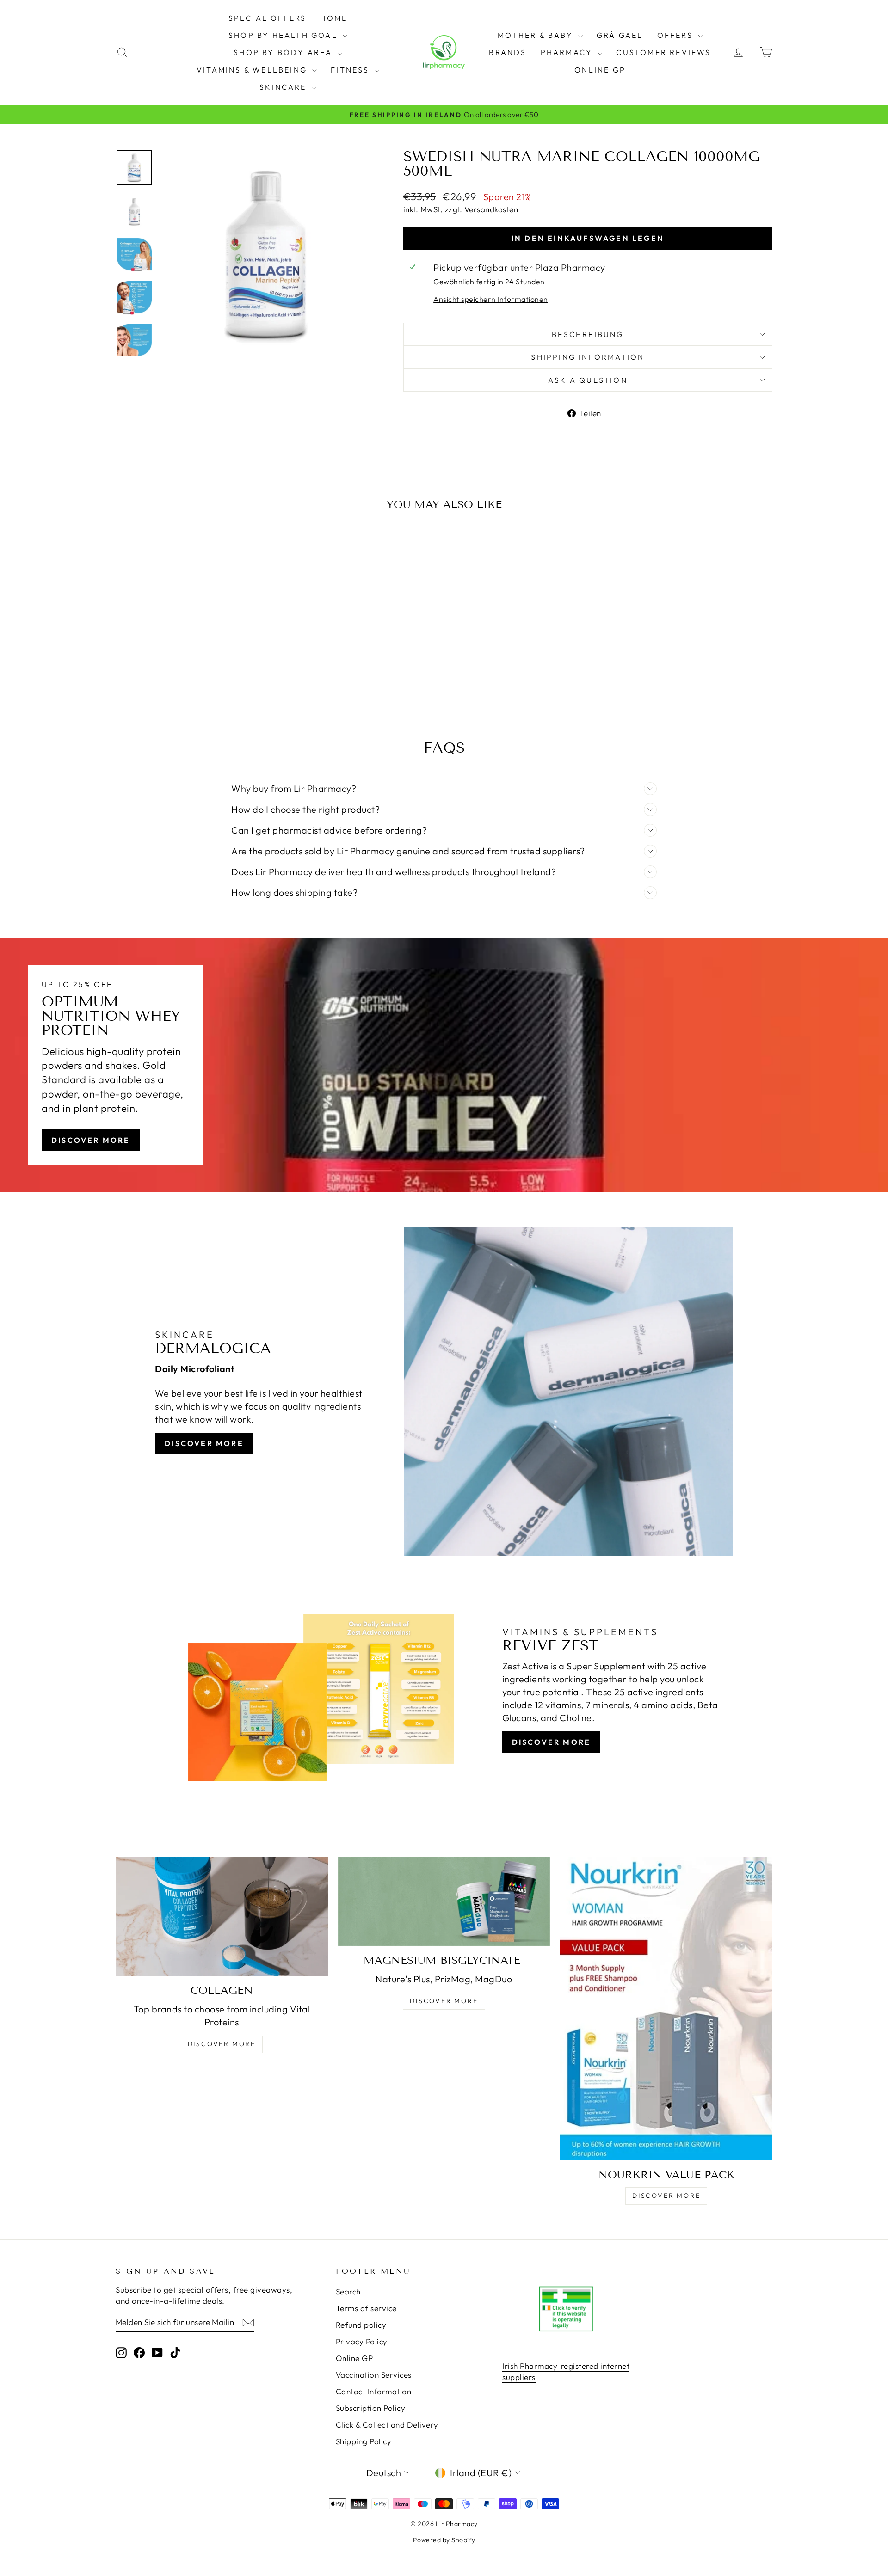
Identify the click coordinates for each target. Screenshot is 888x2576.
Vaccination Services (374, 2375)
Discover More (91, 1140)
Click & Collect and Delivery (387, 2425)
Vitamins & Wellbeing (253, 70)
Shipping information (588, 357)
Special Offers (268, 18)
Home (334, 18)
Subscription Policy (371, 2408)
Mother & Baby (537, 35)
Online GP (600, 70)
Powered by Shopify (444, 2540)
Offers (676, 35)
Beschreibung (588, 334)
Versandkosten (491, 209)
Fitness (351, 70)
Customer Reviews (663, 52)
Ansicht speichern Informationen (491, 299)
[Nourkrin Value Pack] (666, 2009)
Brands (508, 52)
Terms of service (366, 2308)
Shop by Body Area (284, 52)
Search (348, 2291)
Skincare (284, 87)
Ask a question (588, 380)
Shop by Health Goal (284, 35)
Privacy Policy (362, 2341)
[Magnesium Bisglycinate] (444, 1901)
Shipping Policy (364, 2441)
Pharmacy (568, 52)
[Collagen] (222, 1917)
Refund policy (361, 2325)
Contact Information (374, 2391)
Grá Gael (620, 35)
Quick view (194, 640)
